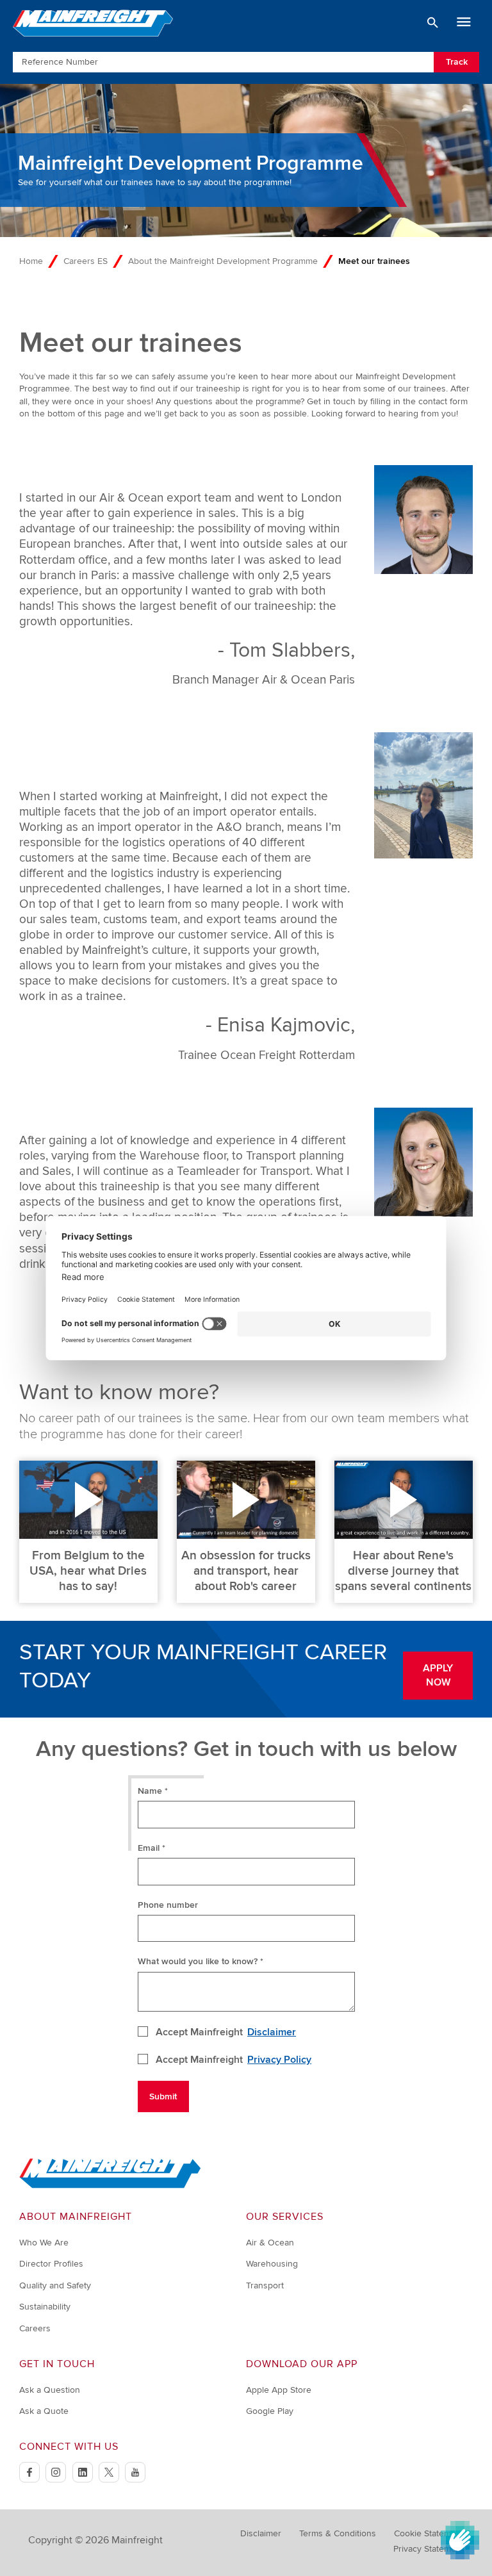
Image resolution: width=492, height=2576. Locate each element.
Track (457, 62)
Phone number (168, 1905)
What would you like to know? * (201, 1961)
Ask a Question (50, 2390)
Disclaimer (272, 2032)
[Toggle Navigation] (464, 22)
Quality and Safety (55, 2285)
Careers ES (86, 261)
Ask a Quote (44, 2411)
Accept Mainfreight (226, 2032)
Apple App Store (279, 2390)
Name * (153, 1791)
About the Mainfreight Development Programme (223, 261)
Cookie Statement (429, 2533)
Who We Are (44, 2243)
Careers (35, 2328)
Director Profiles (51, 2264)
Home (31, 261)
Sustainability (45, 2307)
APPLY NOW (438, 1675)
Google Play (270, 2411)
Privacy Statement (429, 2549)
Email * (152, 1848)
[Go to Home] (110, 2186)
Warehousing (272, 2264)
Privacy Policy (279, 2060)
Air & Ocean (270, 2243)
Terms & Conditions (338, 2533)
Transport (265, 2285)
